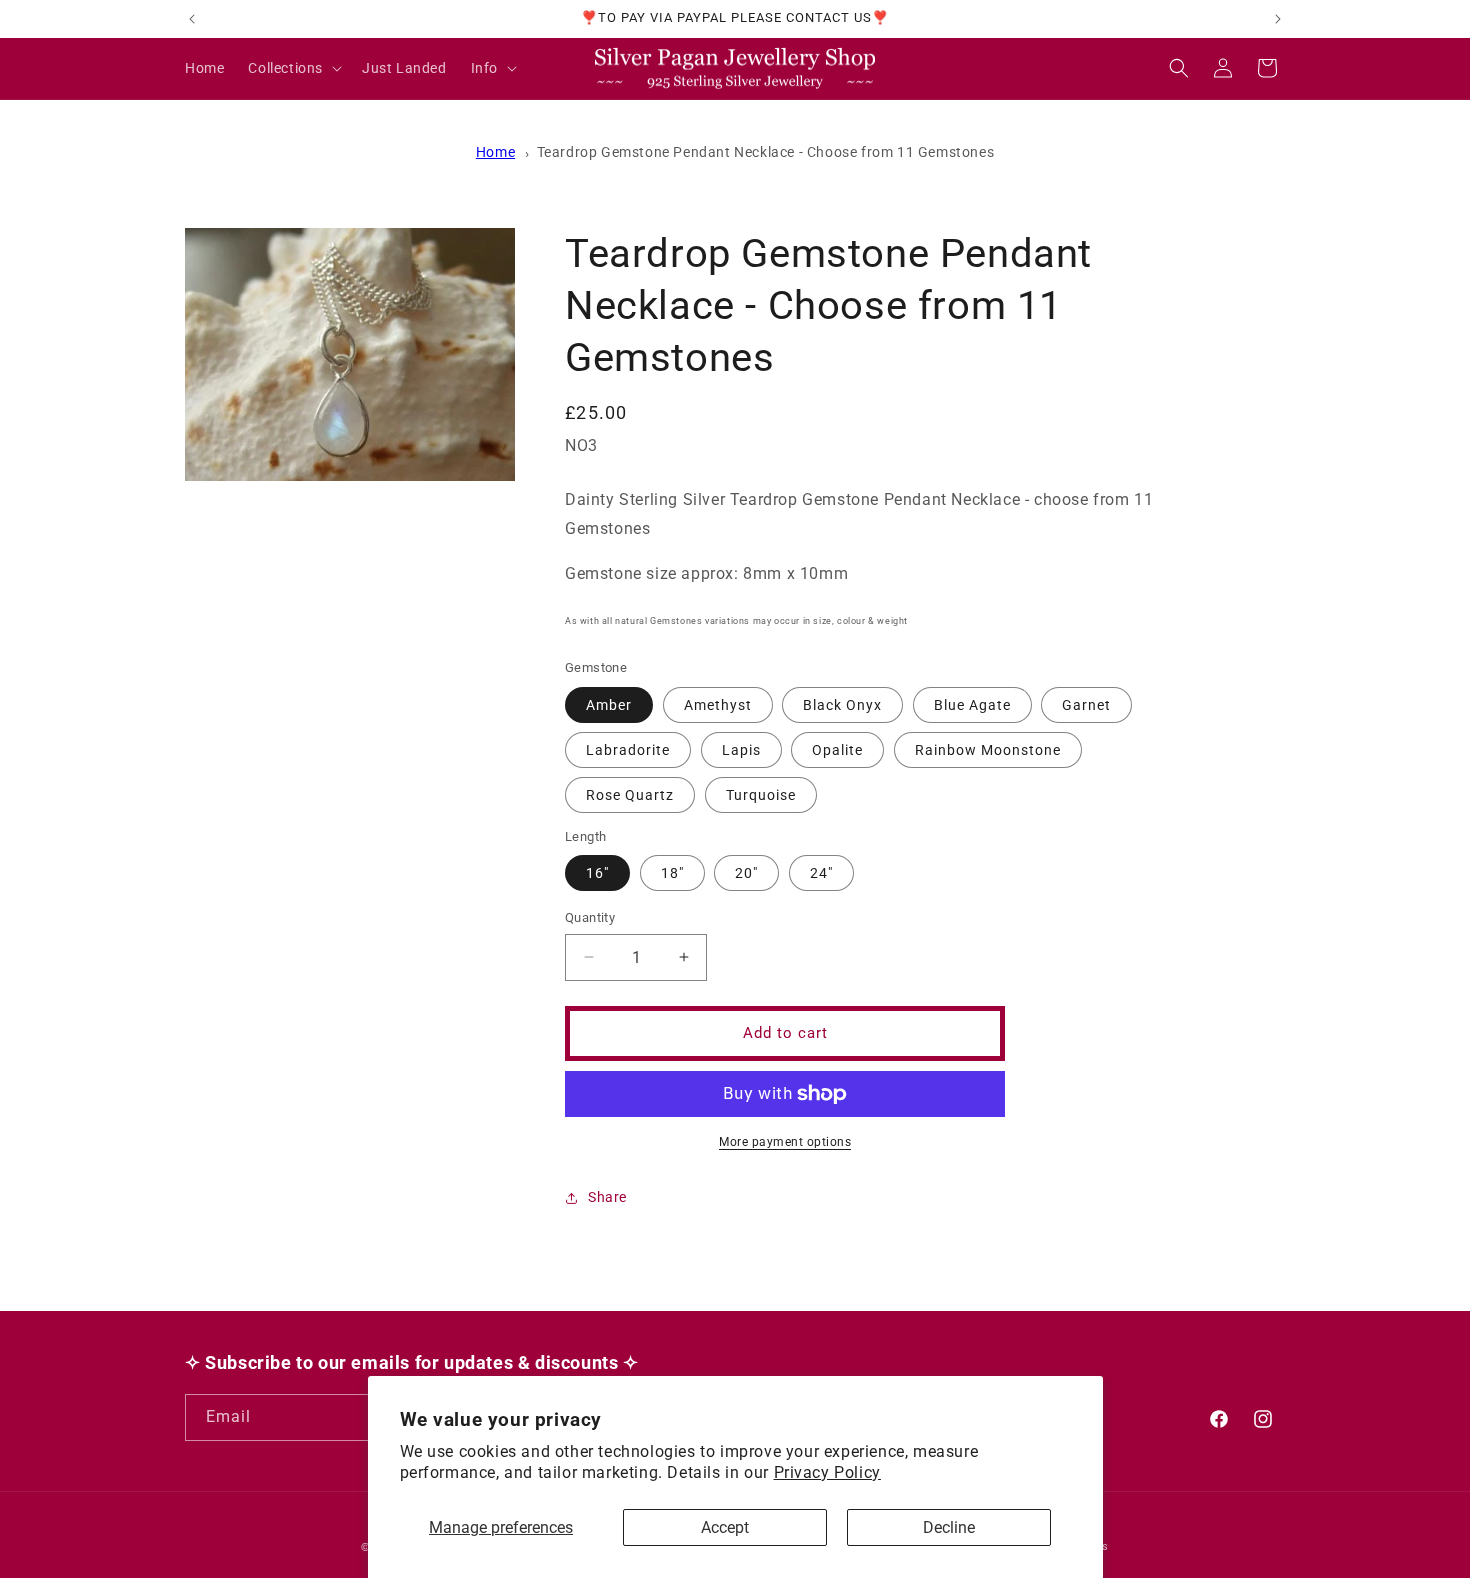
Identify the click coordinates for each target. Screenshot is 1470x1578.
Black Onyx (842, 705)
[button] (293, 68)
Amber (609, 705)
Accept (725, 1527)
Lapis (741, 750)
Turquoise (761, 795)
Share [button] (607, 1197)
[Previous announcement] (192, 19)
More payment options (785, 1142)
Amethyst (718, 705)
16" (597, 873)
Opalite (837, 750)
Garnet (1086, 705)
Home (495, 152)
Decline (949, 1527)
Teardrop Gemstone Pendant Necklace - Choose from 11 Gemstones (766, 152)
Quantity (590, 917)
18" (672, 873)
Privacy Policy (827, 1472)
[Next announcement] (1278, 19)
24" (821, 873)
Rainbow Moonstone (988, 750)
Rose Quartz (630, 795)
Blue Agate (972, 705)
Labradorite (628, 750)
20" (746, 873)
